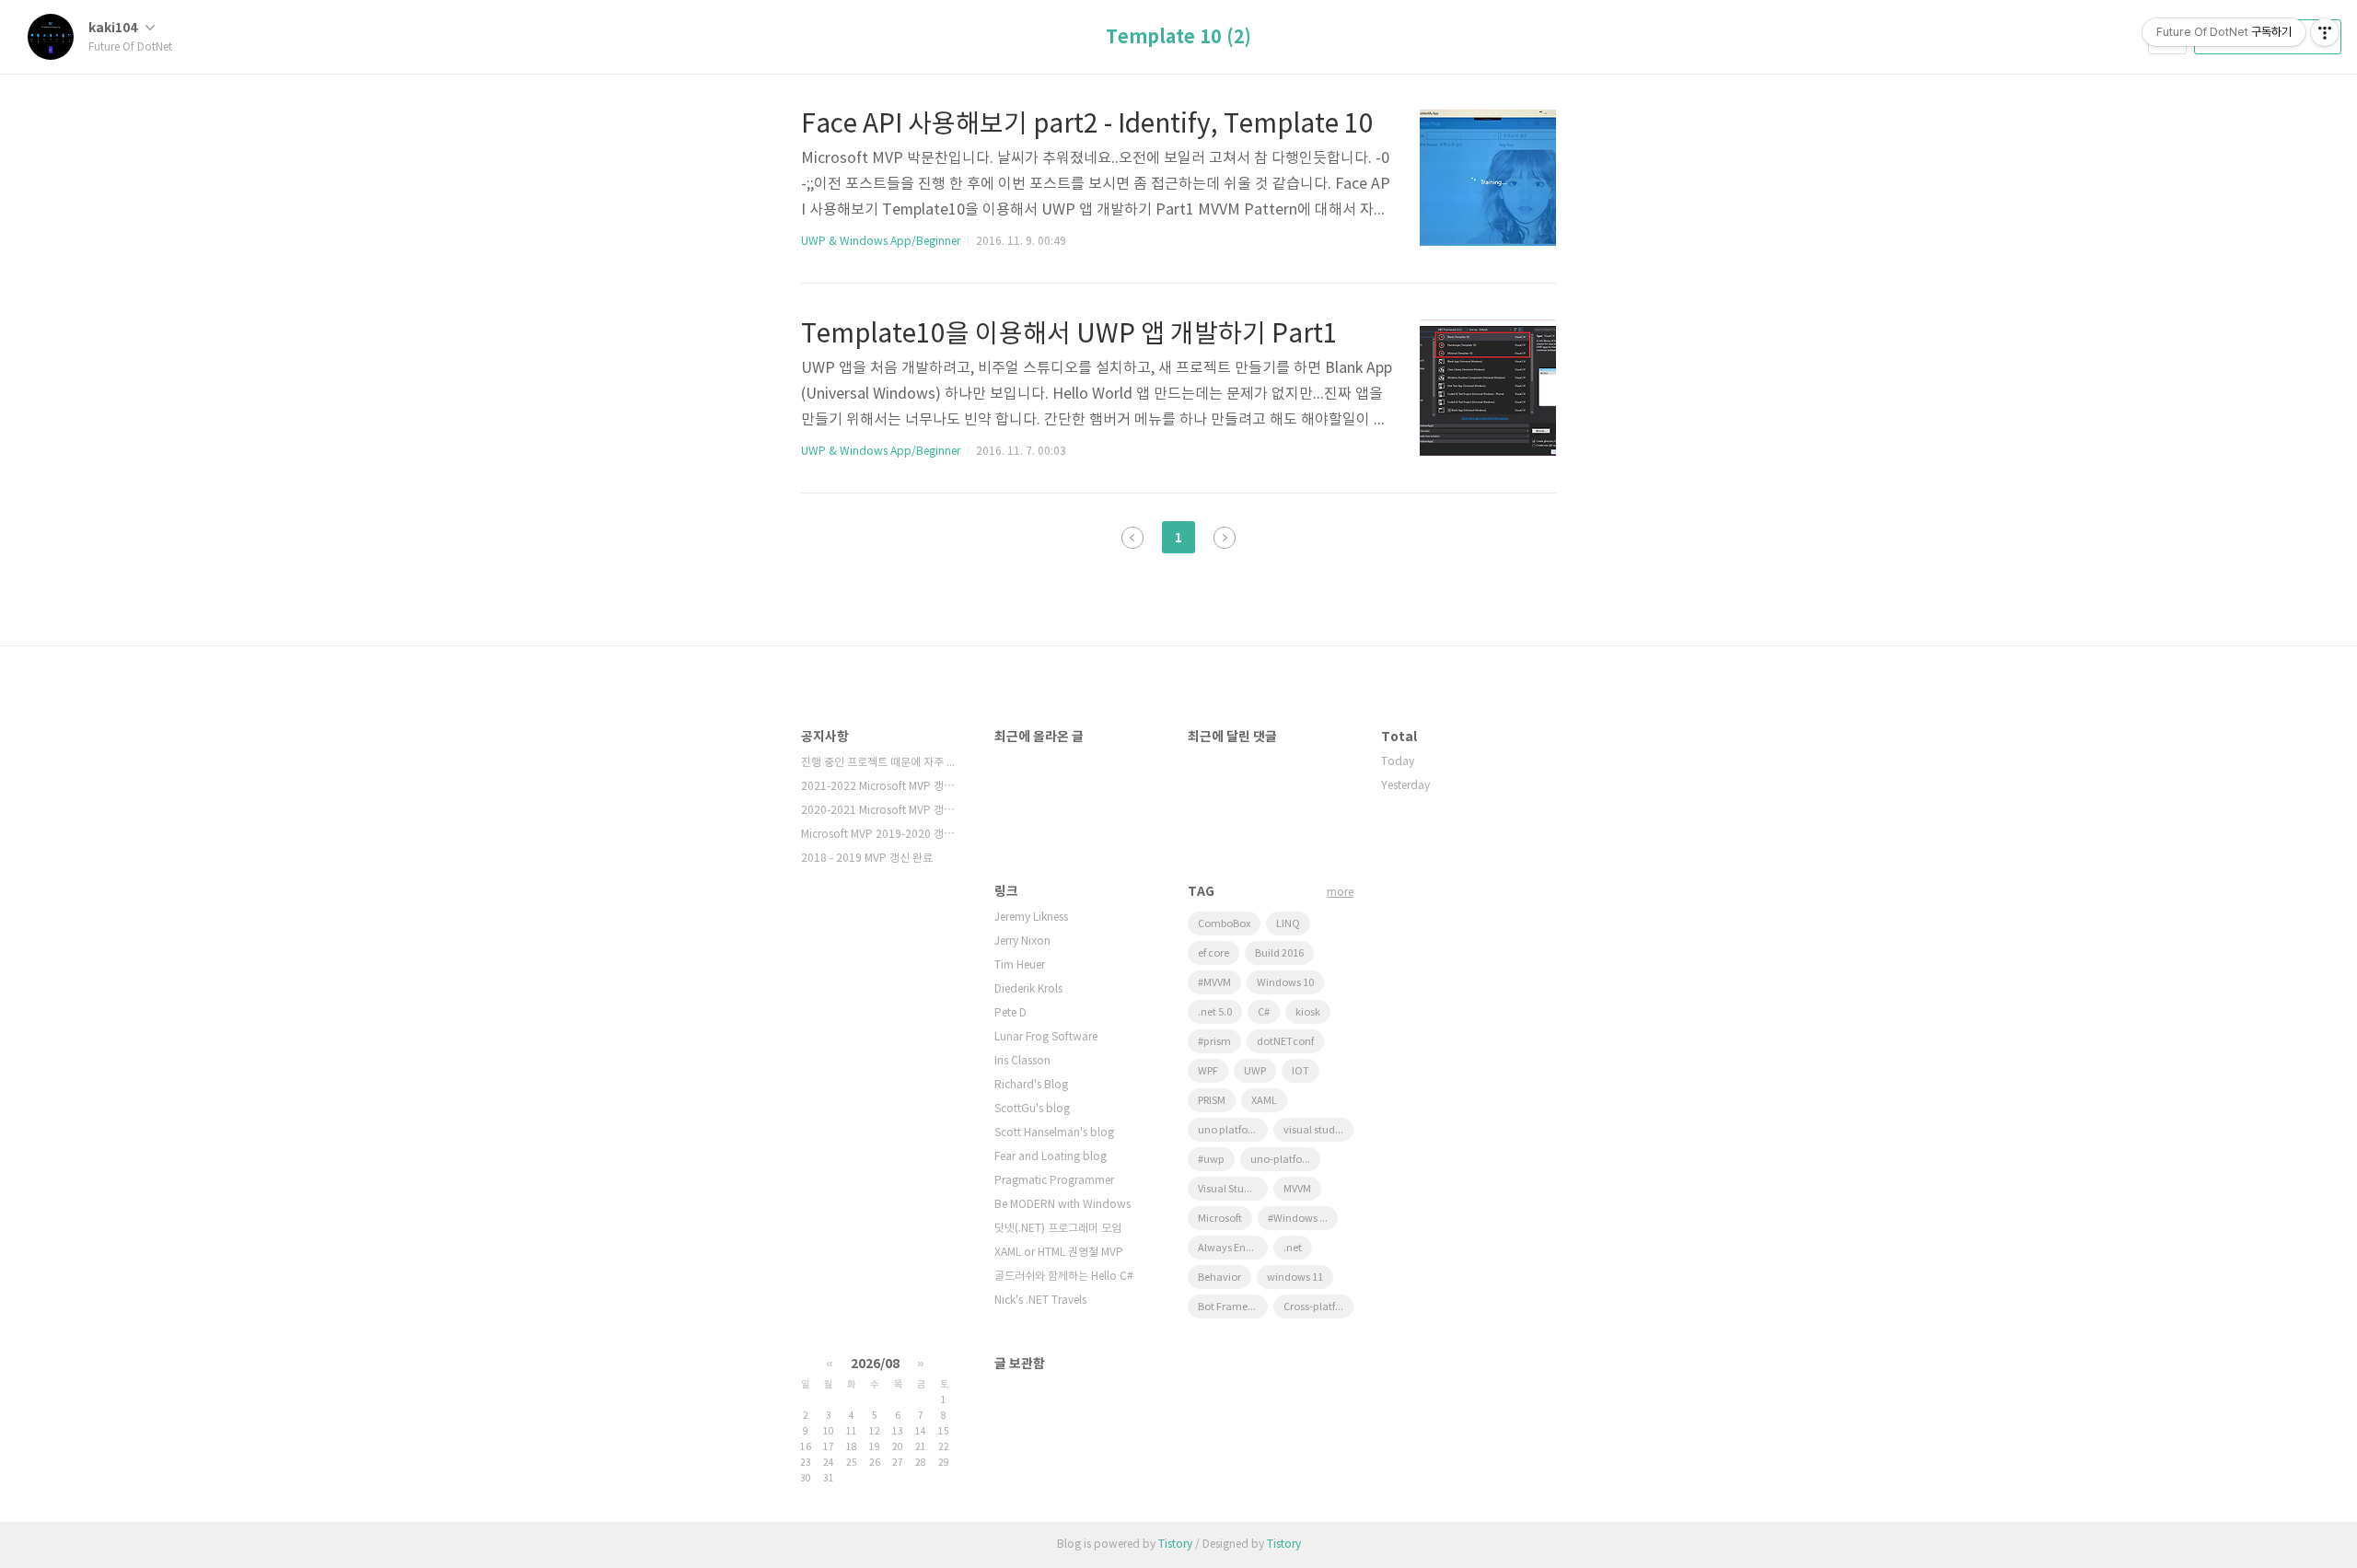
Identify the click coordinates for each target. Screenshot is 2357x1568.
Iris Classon (1022, 1061)
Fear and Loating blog (1051, 1157)
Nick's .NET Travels (1040, 1301)
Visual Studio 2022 (1233, 1189)
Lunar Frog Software (1046, 1037)
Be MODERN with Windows (1062, 1205)
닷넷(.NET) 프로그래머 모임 (1058, 1229)
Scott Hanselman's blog (1054, 1133)
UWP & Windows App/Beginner (881, 242)
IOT (1300, 1071)
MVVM (1297, 1189)
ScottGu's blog (1032, 1109)
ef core (1213, 953)
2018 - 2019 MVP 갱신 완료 (867, 859)
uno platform (1230, 1130)
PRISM (1212, 1101)
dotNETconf (1285, 1042)
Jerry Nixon (1022, 941)
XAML (1264, 1101)
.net (1293, 1248)
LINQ (1288, 924)
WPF (1208, 1071)
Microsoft (1220, 1219)
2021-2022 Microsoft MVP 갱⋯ (878, 787)
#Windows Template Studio (1303, 1219)
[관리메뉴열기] (2325, 32)
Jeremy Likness (1031, 918)
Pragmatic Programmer (1054, 1181)
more (1340, 893)
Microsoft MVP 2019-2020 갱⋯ (878, 835)
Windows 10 (1285, 983)
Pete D (1010, 1013)
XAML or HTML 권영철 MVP (1059, 1253)
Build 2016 (1279, 953)
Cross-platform (1318, 1307)
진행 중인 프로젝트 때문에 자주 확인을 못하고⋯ (879, 763)
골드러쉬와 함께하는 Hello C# (1064, 1277)
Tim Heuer (1020, 965)
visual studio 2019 (1318, 1130)
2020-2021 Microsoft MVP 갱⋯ (878, 811)
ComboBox (1224, 924)
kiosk (1308, 1012)
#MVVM (1214, 983)
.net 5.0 (1215, 1012)
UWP (1255, 1071)
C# (1264, 1012)
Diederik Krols (1028, 989)
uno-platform (1283, 1160)
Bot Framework (1233, 1307)
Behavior (1219, 1278)
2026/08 (875, 1364)
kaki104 (114, 28)
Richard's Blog (1031, 1085)
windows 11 (1295, 1278)
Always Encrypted (1233, 1248)
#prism (1214, 1042)
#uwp (1211, 1160)
